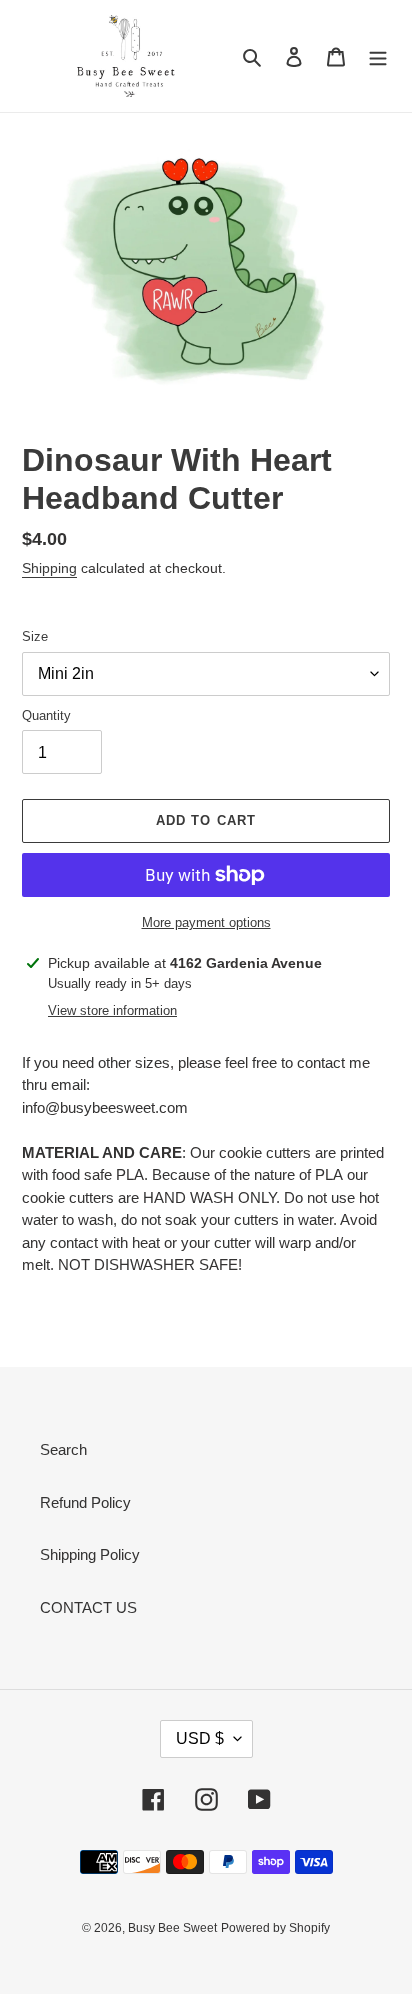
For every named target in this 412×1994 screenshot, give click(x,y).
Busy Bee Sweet (172, 1928)
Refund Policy (85, 1502)
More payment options (206, 922)
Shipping (49, 568)
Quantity (46, 715)
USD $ (200, 1738)
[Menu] (378, 56)
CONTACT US (88, 1607)
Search (63, 1449)
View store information (112, 1010)
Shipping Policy (90, 1554)
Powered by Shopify (275, 1928)
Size (35, 636)
